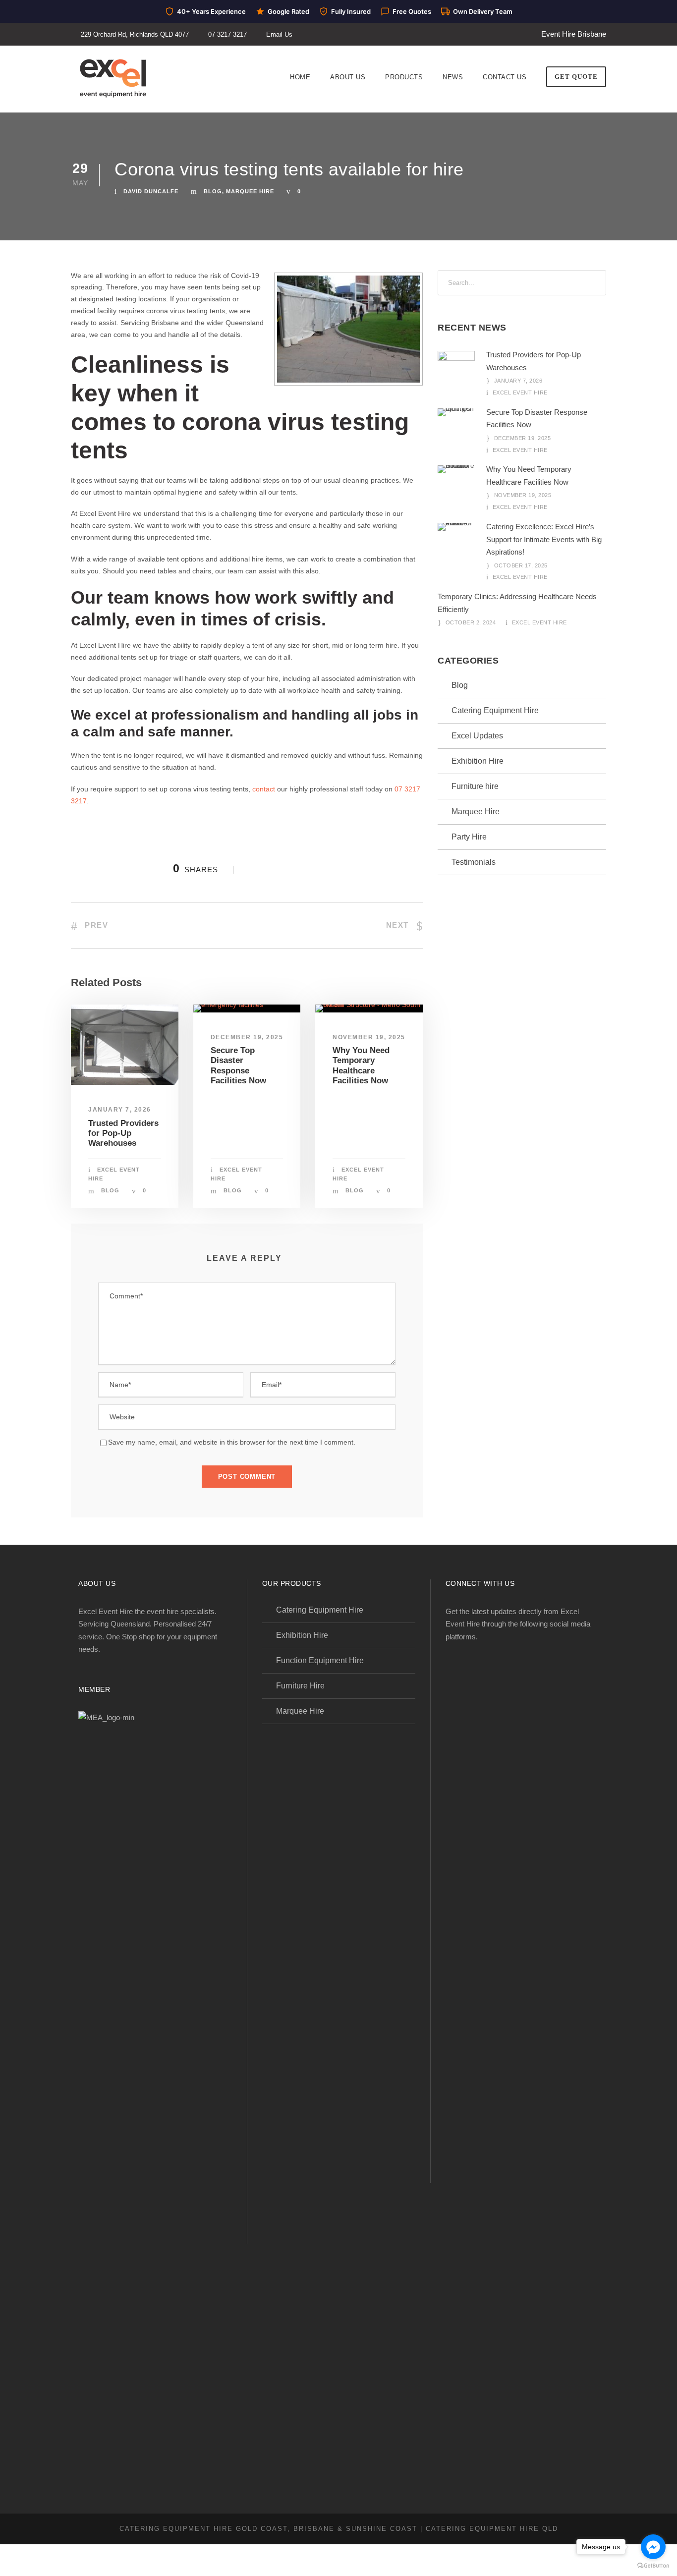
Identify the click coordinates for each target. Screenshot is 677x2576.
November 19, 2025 (369, 1037)
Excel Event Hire (520, 392)
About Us (348, 77)
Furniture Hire (300, 1686)
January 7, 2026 (120, 1110)
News (453, 77)
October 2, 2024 (471, 622)
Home (300, 77)
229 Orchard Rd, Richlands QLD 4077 (135, 34)
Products (404, 77)
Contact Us (505, 77)
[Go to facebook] (653, 2547)
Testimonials (474, 862)
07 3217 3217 (227, 34)
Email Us (279, 34)
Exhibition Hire (478, 761)
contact (264, 789)
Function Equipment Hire (320, 1660)
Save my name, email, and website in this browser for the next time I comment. (232, 1442)
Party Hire (469, 837)
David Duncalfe (151, 191)
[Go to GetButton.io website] (653, 2566)
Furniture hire (475, 786)
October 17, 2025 (521, 565)
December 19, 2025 (247, 1037)
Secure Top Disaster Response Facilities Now (238, 1065)
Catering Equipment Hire (495, 710)
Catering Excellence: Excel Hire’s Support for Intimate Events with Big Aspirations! (544, 539)
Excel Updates (477, 736)
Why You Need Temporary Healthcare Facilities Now (361, 1065)
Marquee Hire (250, 191)
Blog (213, 191)
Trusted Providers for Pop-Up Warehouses (123, 1133)
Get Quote (576, 77)
